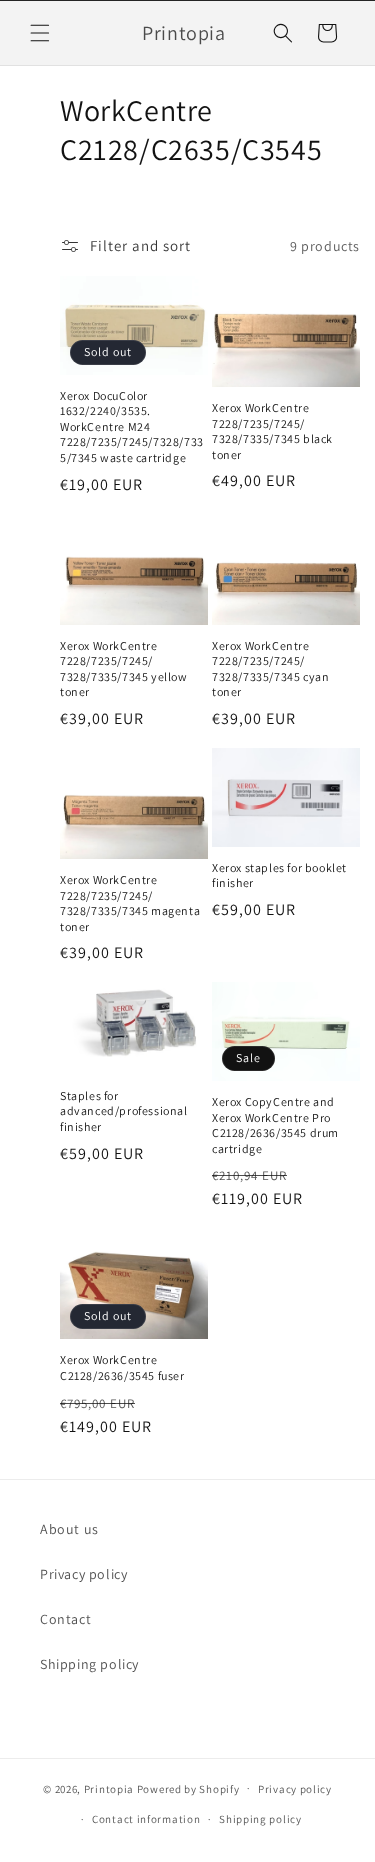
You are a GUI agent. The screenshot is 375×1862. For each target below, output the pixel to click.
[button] (40, 33)
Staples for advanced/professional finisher (124, 1111)
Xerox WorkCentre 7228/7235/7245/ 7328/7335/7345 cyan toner (270, 669)
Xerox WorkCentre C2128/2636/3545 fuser (122, 1367)
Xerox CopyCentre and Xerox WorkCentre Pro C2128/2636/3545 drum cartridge (275, 1125)
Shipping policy (89, 1664)
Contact (65, 1619)
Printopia (109, 1788)
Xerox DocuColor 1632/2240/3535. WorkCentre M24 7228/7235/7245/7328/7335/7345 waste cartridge (132, 426)
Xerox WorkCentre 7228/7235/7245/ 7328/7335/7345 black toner (272, 431)
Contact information (146, 1819)
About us (69, 1529)
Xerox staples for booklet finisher (279, 875)
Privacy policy (83, 1574)
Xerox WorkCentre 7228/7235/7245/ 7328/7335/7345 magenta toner (130, 903)
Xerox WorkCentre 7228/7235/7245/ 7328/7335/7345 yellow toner (124, 669)
